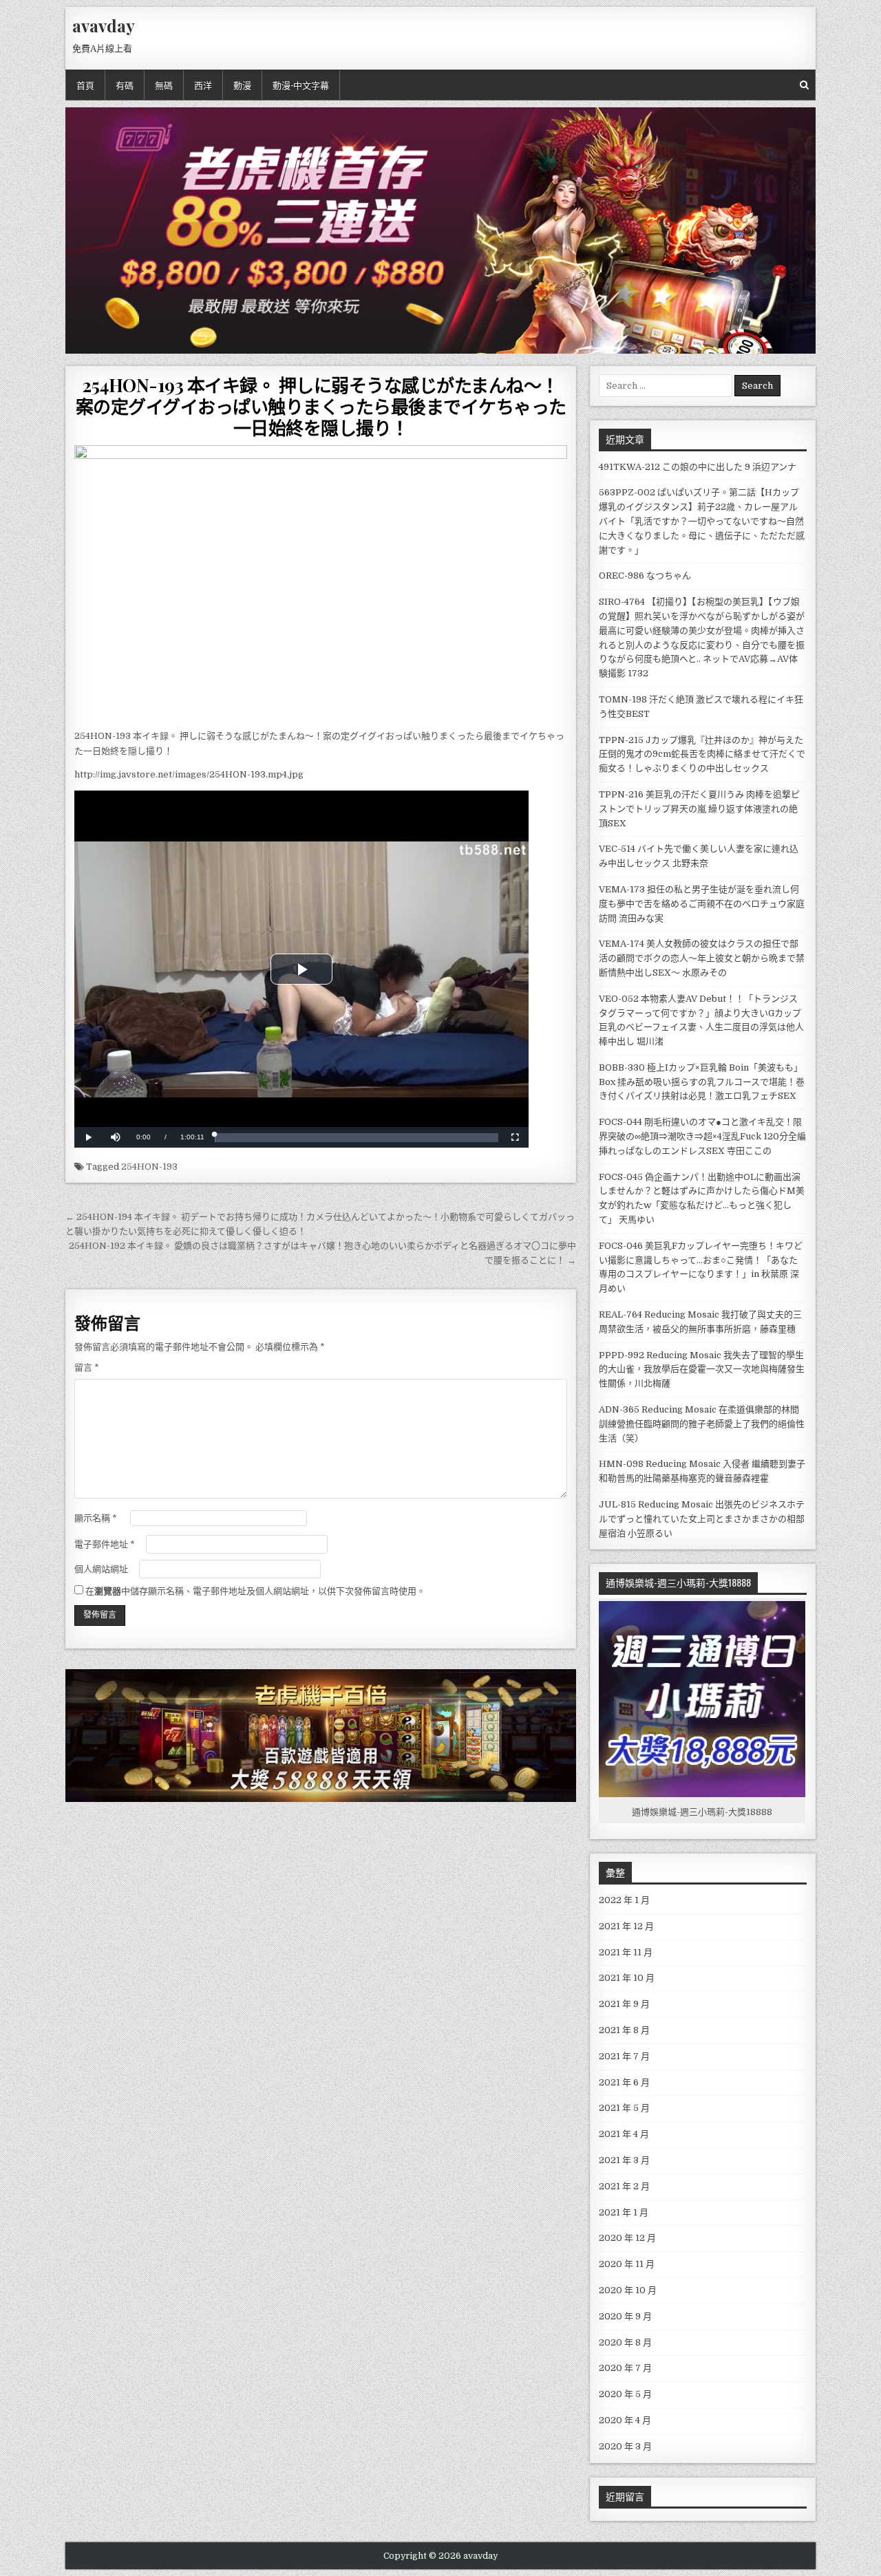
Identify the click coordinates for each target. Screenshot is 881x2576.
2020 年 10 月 (628, 2290)
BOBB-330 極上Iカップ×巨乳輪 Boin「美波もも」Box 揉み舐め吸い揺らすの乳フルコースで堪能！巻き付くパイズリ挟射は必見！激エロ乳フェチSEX (702, 1082)
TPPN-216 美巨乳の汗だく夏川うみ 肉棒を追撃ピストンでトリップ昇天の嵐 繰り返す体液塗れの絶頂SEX (699, 809)
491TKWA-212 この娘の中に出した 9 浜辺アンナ (698, 467)
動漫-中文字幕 (301, 85)
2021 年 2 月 (624, 2186)
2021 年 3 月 (624, 2160)
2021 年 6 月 (624, 2082)
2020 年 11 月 (627, 2264)
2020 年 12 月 (627, 2238)
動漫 (242, 85)
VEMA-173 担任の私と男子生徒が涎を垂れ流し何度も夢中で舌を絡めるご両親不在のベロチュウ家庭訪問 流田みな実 (702, 904)
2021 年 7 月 (624, 2056)
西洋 (203, 85)
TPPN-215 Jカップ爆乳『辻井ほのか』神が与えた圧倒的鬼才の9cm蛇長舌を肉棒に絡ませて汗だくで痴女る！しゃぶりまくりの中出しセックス (702, 754)
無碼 (164, 85)
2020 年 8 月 (625, 2342)
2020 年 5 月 (625, 2394)
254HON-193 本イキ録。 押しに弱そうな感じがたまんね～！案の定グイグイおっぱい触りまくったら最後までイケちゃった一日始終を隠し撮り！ (321, 406)
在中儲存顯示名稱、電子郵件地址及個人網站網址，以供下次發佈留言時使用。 (255, 1591)
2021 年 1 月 (624, 2212)
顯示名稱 (96, 1518)
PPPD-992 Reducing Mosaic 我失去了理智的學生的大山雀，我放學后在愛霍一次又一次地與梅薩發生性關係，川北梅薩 (702, 1370)
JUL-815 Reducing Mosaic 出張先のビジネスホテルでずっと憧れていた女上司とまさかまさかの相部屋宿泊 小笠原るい (702, 1519)
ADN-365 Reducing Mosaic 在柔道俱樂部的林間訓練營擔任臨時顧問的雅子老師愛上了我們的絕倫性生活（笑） (702, 1424)
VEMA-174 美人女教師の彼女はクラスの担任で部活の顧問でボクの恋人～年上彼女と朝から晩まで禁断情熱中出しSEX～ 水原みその (702, 958)
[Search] (804, 85)
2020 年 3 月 (625, 2446)
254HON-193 (149, 1167)
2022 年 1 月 (624, 1900)
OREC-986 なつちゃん (645, 576)
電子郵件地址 (105, 1544)
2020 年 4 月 (625, 2420)
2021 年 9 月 (624, 2004)
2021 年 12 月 (626, 1926)
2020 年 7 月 (625, 2368)
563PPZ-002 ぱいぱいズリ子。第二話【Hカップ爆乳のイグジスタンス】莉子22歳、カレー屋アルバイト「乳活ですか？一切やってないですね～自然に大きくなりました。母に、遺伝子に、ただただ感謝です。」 (702, 521)
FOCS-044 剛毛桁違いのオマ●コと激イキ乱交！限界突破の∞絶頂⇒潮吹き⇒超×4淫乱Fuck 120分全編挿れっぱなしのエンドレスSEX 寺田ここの (702, 1136)
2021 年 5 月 (624, 2108)
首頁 (85, 85)
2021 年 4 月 (624, 2134)
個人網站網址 (101, 1569)
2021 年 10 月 (627, 1978)
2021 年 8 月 (624, 2030)
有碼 (125, 85)
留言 (87, 1367)
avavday (104, 25)
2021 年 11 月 (626, 1952)
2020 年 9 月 (625, 2316)
